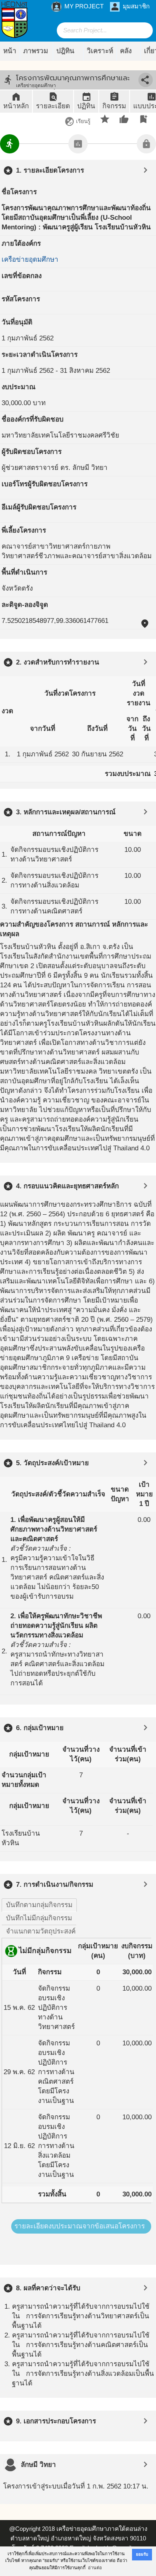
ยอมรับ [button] (142, 2554)
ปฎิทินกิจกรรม (68, 54)
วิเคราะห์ (100, 51)
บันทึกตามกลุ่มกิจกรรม (39, 1905)
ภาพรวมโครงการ (36, 54)
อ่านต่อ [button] (95, 2568)
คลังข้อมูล (129, 54)
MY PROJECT (78, 7)
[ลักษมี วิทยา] (10, 2465)
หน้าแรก (10, 54)
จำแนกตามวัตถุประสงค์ (41, 1931)
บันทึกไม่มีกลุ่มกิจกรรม (39, 1918)
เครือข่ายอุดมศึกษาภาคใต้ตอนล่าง (102, 2529)
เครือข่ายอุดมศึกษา (30, 260)
